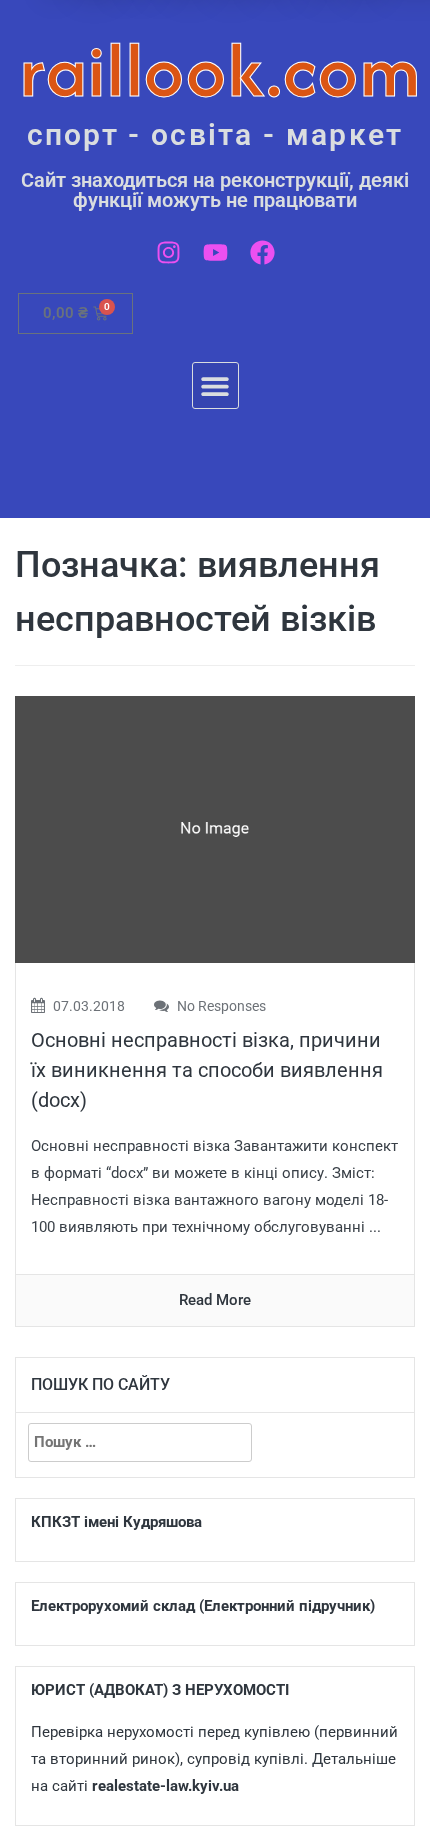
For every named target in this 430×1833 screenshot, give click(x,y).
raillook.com (220, 69)
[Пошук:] (140, 1442)
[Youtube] (215, 252)
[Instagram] (168, 252)
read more (215, 1300)
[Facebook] (262, 252)
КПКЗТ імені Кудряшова (116, 1522)
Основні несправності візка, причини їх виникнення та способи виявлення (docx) (207, 1070)
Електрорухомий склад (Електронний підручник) (203, 1606)
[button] (215, 385)
